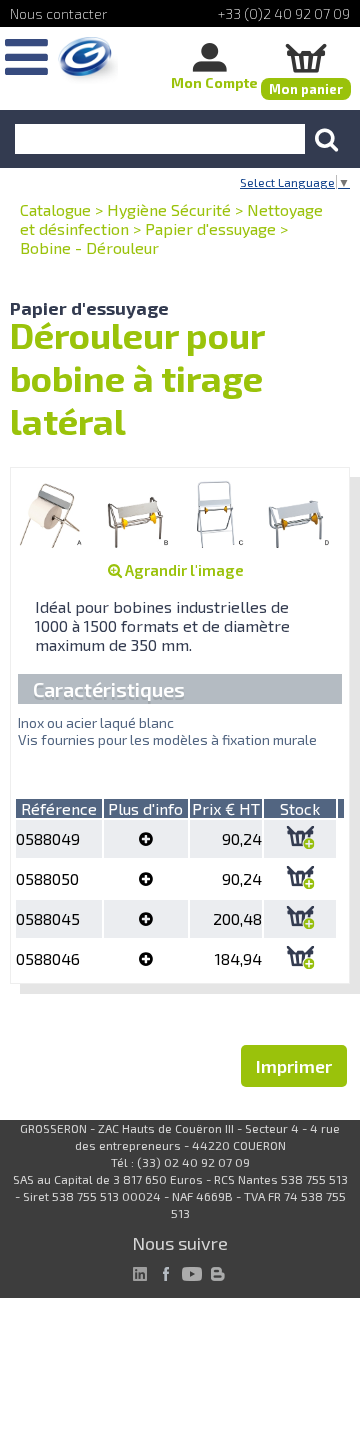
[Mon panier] (306, 57)
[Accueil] (88, 60)
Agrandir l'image (183, 570)
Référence (59, 808)
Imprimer (294, 1066)
